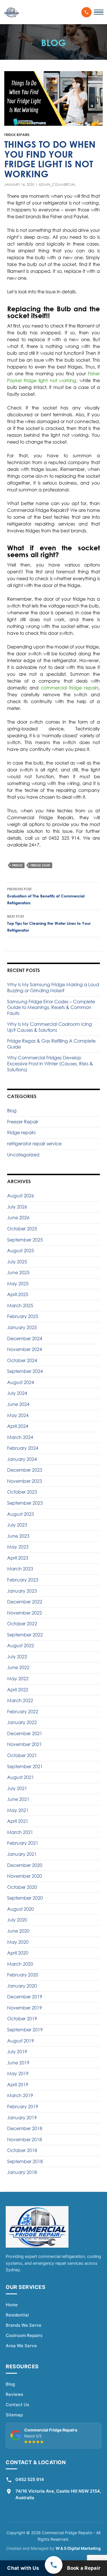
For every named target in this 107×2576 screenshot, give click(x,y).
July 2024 (17, 1393)
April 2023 (18, 1558)
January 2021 (22, 1854)
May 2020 (18, 1942)
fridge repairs (17, 135)
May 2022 (18, 1679)
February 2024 (23, 1448)
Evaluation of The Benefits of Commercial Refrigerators (46, 896)
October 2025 (22, 1229)
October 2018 (22, 2150)
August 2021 (21, 1777)
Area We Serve (21, 2346)
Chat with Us (23, 2568)
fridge (17, 865)
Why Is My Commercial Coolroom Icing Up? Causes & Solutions (50, 1027)
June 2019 (18, 2063)
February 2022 (23, 1712)
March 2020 (20, 1964)
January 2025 (22, 1327)
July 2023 (17, 1525)
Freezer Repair (23, 1122)
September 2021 (25, 1766)
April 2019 (18, 2085)
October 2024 (22, 1360)
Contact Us (17, 2405)
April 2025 (18, 1294)
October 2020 (22, 1887)
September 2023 (25, 1503)
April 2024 (18, 1426)
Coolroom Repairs (24, 2335)
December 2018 (25, 2128)
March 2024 (20, 1437)
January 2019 (22, 2118)
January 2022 (22, 1722)
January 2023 (22, 1591)
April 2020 (18, 1953)
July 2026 (17, 1207)
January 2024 (22, 1459)
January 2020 (22, 1986)
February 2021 (23, 1843)
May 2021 (18, 1810)
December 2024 (25, 1339)
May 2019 (18, 2073)
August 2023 (21, 1514)
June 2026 (18, 1218)
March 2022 (20, 1700)
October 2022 (22, 1624)
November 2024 (25, 1349)
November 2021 (25, 1744)
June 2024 (18, 1404)
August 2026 (21, 1196)
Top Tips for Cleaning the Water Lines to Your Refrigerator (49, 923)
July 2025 (17, 1262)
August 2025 (21, 1251)
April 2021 (18, 1821)
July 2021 (17, 1788)
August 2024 (21, 1382)
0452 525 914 (30, 2479)
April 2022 (18, 1690)
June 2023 (18, 1536)
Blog (12, 1111)
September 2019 (25, 2030)
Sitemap (14, 2415)
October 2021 (22, 1755)
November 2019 (25, 2008)
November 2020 (25, 1876)
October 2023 (22, 1492)
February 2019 (23, 2106)
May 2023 (18, 1547)
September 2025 (25, 1240)
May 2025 (18, 1284)
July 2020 (17, 1920)
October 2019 (22, 2019)
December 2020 (25, 1865)
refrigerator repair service (34, 1144)
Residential (17, 2315)
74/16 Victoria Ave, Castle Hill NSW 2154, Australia (58, 2494)
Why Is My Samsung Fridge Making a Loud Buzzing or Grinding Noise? (53, 988)
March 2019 (20, 2095)
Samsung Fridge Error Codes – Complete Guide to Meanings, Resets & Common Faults (51, 1007)
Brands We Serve (24, 2325)
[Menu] (99, 12)
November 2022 (25, 1613)
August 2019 (21, 2041)
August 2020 (21, 1909)
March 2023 (20, 1569)
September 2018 (25, 2161)
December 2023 (25, 1470)
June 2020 (18, 1931)
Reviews (14, 2394)
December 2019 (25, 1997)
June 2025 (18, 1272)
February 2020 (23, 1975)
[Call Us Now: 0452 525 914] (86, 12)
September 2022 (25, 1635)
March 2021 (20, 1832)
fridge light (40, 865)
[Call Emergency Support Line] (54, 2565)
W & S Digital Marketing (78, 2548)
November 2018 (25, 2140)
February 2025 (23, 1316)
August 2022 (21, 1646)
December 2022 (25, 1602)
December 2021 (25, 1733)
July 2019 (17, 2052)
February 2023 (23, 1580)
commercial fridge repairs (70, 688)
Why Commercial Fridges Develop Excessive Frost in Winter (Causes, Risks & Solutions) (50, 1063)
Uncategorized (23, 1155)
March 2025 (20, 1305)
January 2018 (22, 2172)
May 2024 (18, 1415)
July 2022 (17, 1657)
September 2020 (25, 1898)
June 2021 (18, 1799)
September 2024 (25, 1371)
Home (12, 2305)
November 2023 (25, 1481)
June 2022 (18, 1667)
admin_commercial (57, 185)
